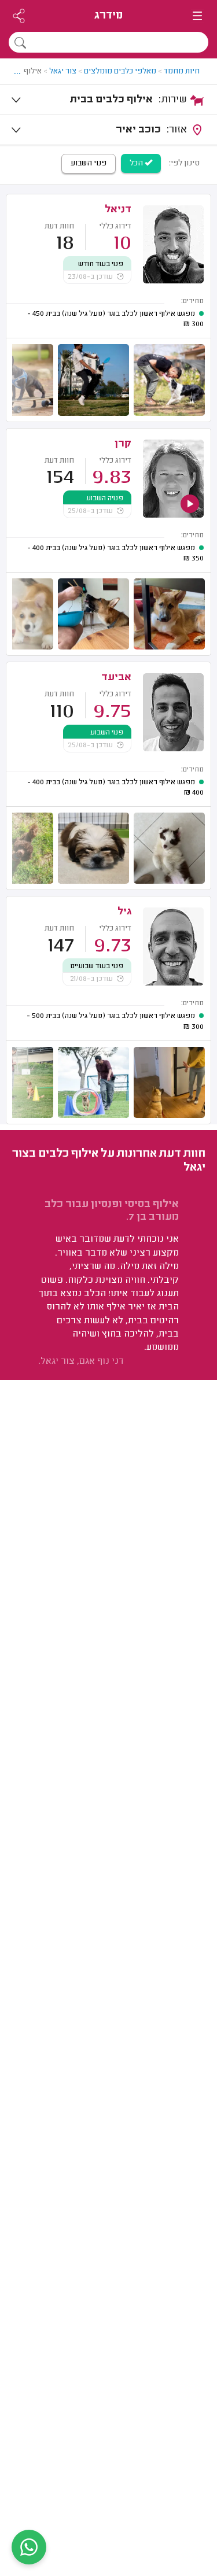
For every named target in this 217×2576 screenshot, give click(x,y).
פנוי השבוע (89, 164)
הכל (137, 164)
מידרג (108, 16)
